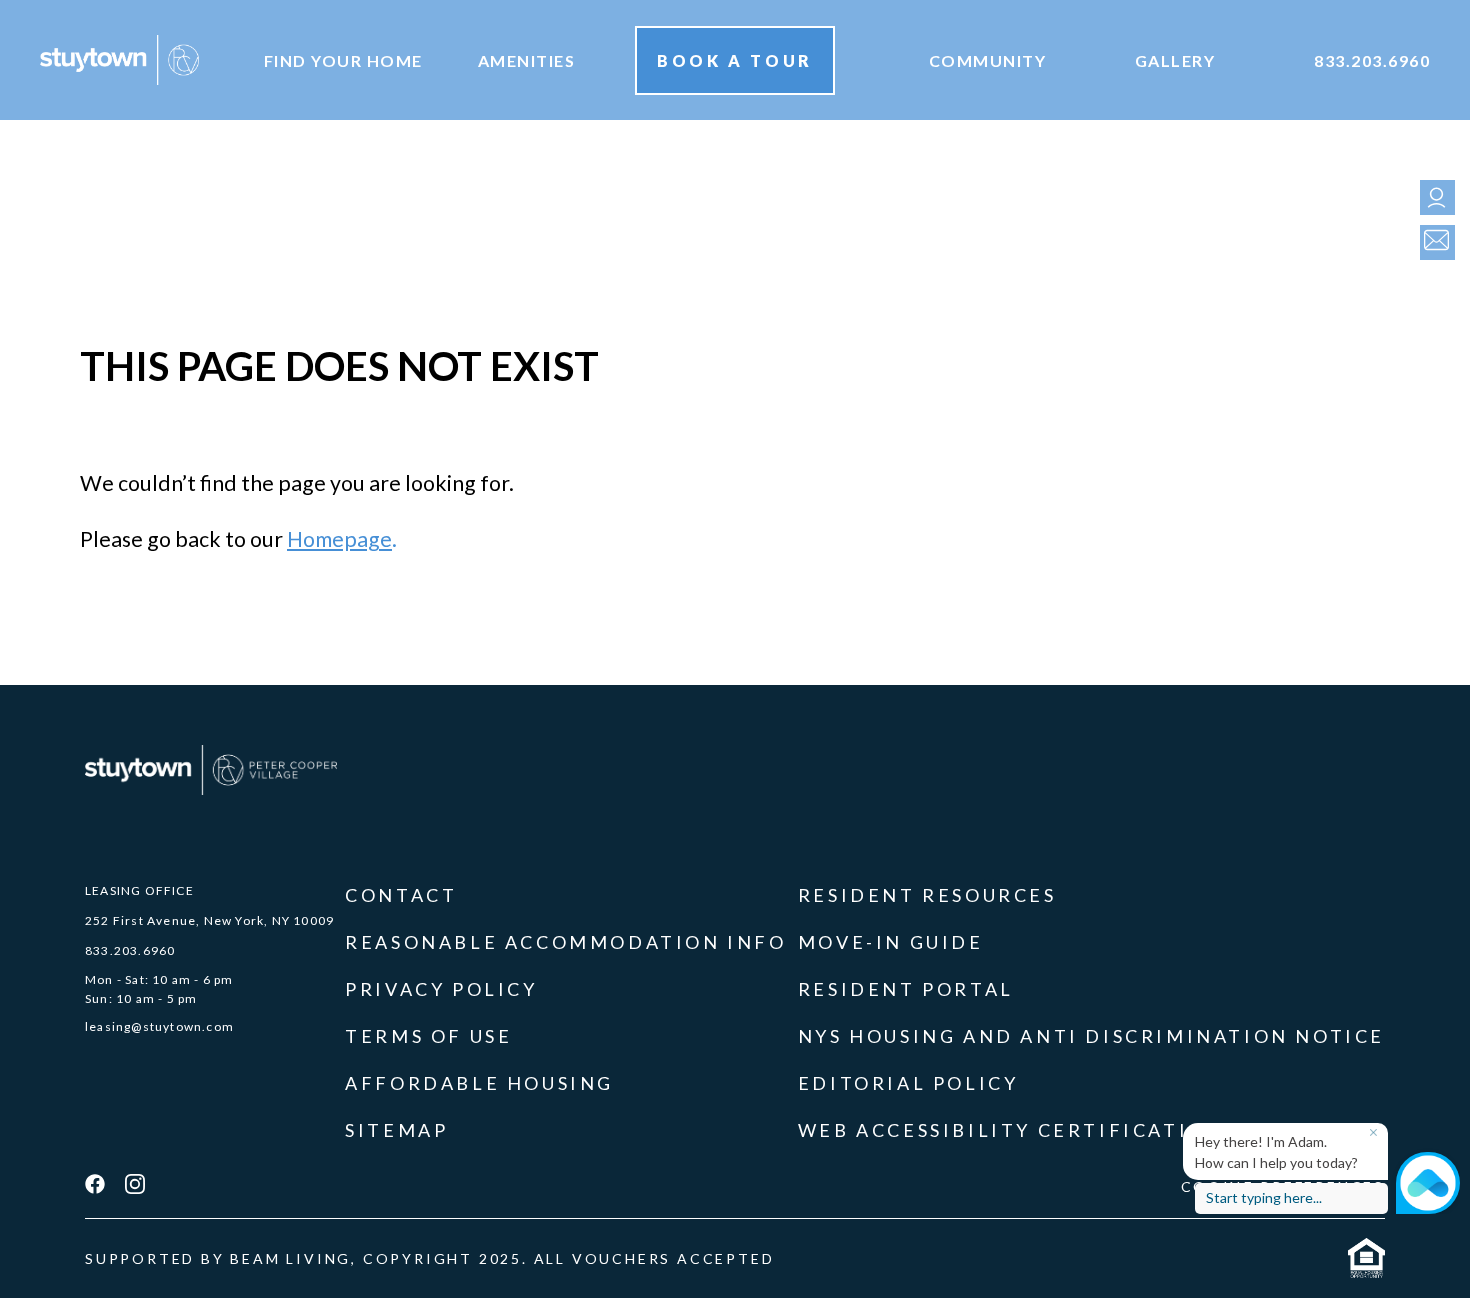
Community (988, 60)
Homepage (339, 539)
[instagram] (135, 1186)
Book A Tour (735, 60)
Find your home (343, 60)
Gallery (1175, 60)
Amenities (527, 60)
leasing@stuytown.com (159, 1026)
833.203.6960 (1372, 60)
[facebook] (95, 1186)
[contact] (1432, 242)
